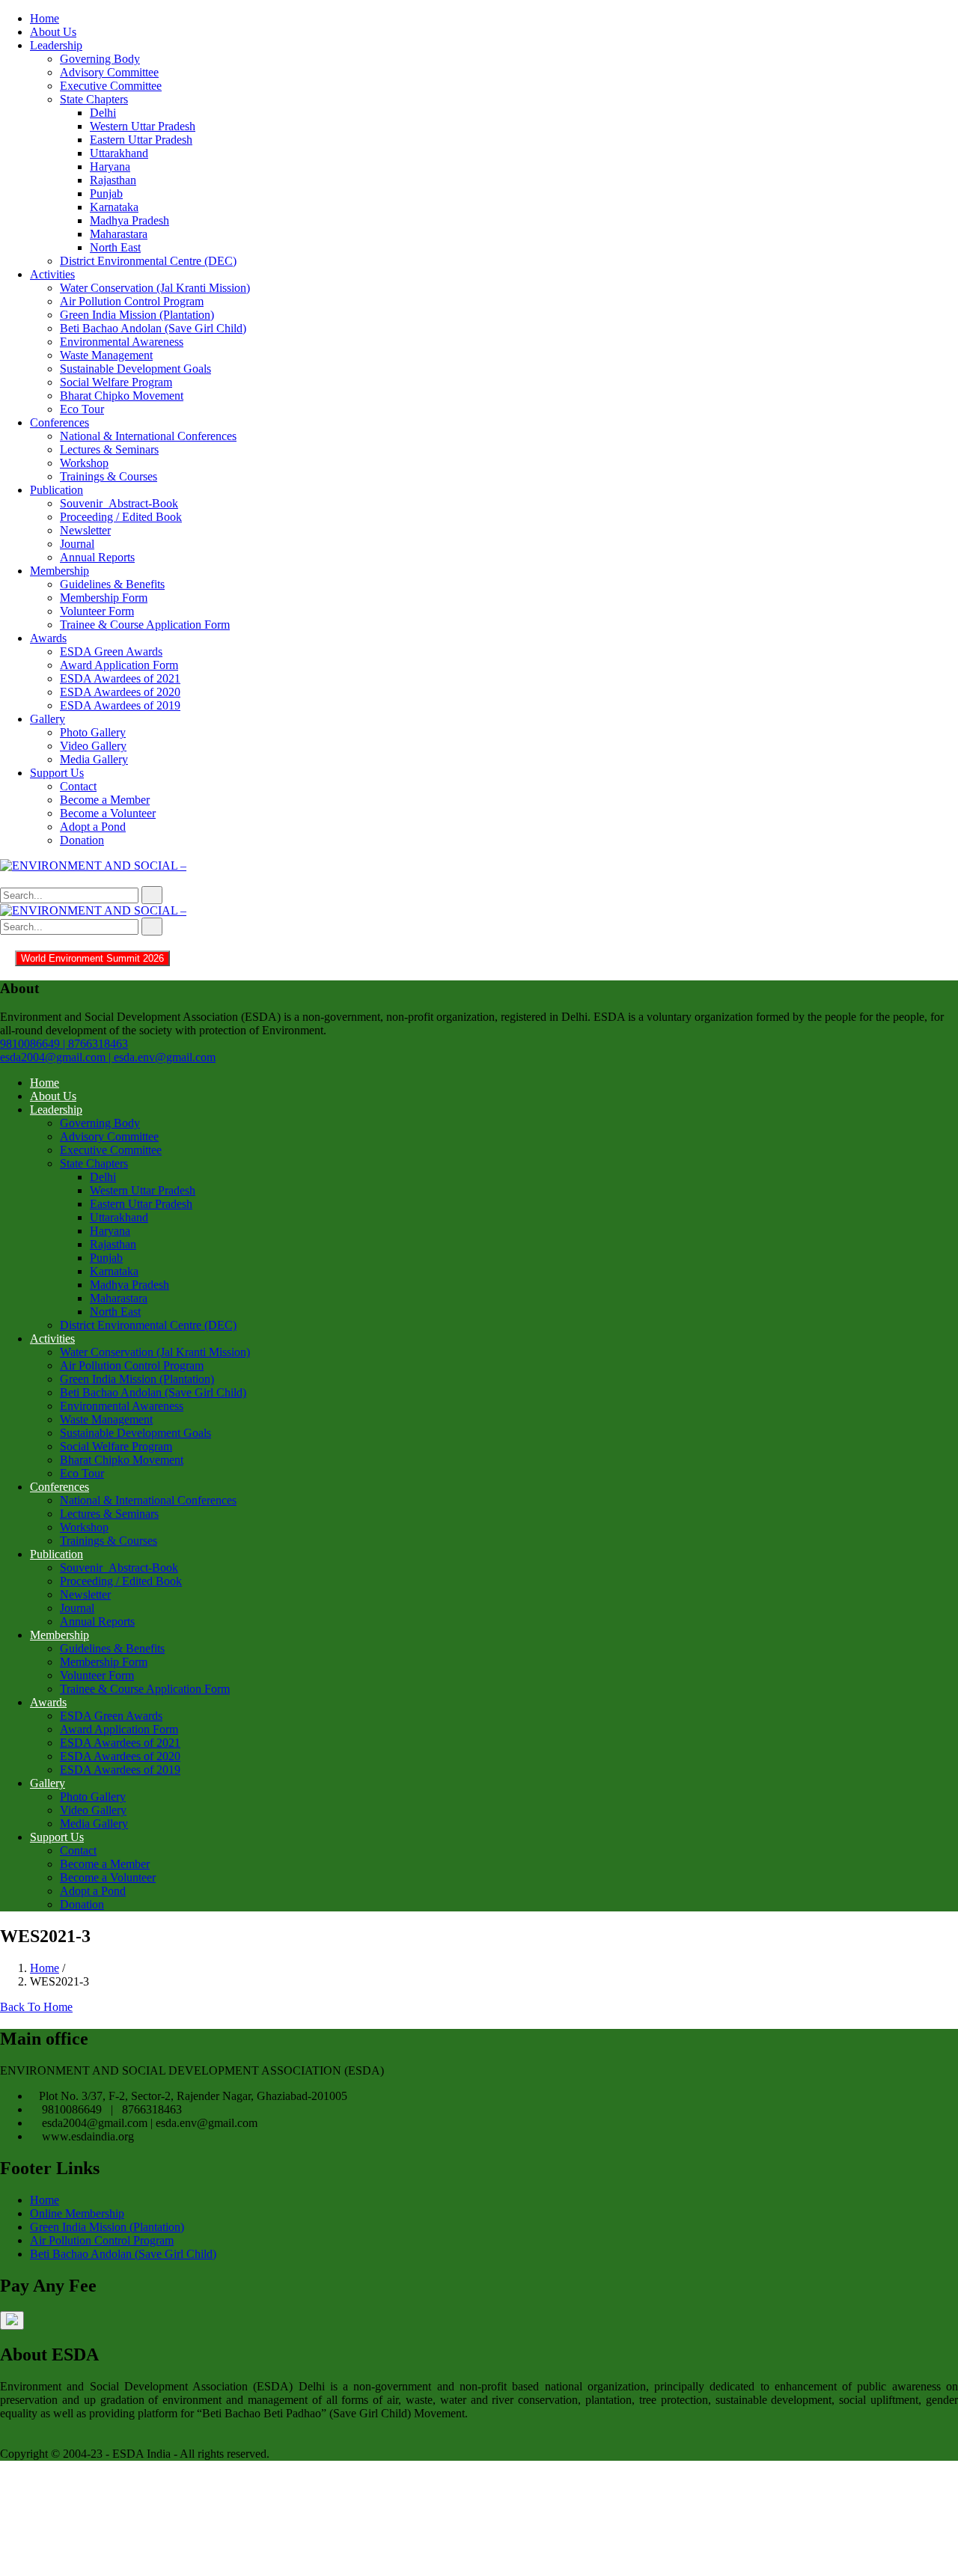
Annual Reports (97, 557)
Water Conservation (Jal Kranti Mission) (155, 288)
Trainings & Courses (109, 476)
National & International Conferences (148, 436)
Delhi (103, 113)
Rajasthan (113, 180)
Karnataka (114, 207)
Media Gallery (94, 759)
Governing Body (100, 59)
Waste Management (106, 355)
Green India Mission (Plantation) (137, 315)
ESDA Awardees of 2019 (120, 705)
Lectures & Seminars (109, 449)
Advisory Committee (109, 72)
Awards (48, 638)
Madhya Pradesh (129, 220)
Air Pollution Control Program (132, 301)
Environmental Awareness (122, 342)
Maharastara (119, 234)
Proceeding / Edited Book (121, 517)
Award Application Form (119, 665)
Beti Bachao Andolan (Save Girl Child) (153, 328)
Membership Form (104, 598)
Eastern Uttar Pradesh (141, 140)
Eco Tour (82, 409)
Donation (82, 840)
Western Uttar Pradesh (143, 126)
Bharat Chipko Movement (122, 396)
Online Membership (77, 2213)
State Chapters (94, 99)
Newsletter (85, 530)
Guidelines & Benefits (112, 584)
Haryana (110, 167)
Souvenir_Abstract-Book (119, 503)
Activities (52, 274)
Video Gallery (93, 746)
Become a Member (105, 800)
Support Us (57, 773)
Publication (57, 490)
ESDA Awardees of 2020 (120, 692)
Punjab (106, 193)
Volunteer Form (97, 611)
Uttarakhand (119, 153)
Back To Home (36, 2007)
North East (115, 247)
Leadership (56, 45)
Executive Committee (111, 86)
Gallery (48, 719)
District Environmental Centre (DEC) (148, 261)
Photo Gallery (93, 732)
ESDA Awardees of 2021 (120, 678)
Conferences (60, 422)
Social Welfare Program (116, 382)
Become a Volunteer (108, 813)
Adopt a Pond (93, 827)
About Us (53, 32)
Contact (78, 786)
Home (45, 18)
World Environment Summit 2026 (92, 958)
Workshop (84, 463)
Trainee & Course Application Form (145, 625)
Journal (77, 544)
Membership (60, 571)
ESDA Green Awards (111, 651)
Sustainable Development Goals (135, 369)
